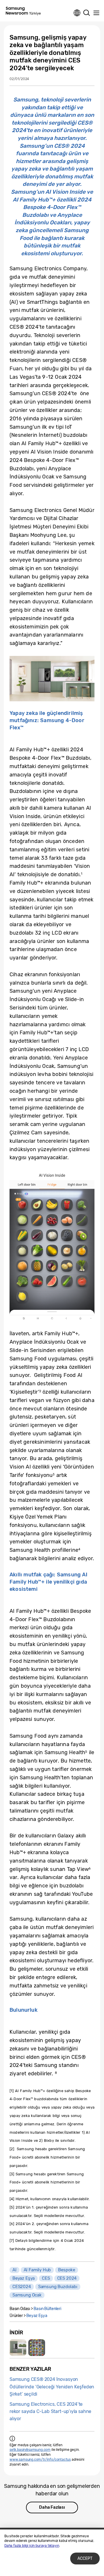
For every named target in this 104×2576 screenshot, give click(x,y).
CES (46, 2278)
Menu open (96, 13)
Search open (87, 13)
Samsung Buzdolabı (58, 2287)
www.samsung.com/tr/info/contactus (40, 2460)
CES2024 (22, 2287)
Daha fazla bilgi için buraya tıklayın (32, 2546)
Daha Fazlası (52, 2507)
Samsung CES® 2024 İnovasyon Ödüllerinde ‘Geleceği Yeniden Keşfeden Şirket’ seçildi (52, 2387)
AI (14, 2270)
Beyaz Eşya (24, 2278)
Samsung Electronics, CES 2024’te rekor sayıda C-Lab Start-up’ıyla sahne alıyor (50, 2411)
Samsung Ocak (27, 2295)
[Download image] (18, 2348)
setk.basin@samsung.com (30, 2450)
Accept (85, 2559)
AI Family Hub (37, 2270)
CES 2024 (67, 2278)
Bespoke (67, 2270)
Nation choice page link (77, 13)
